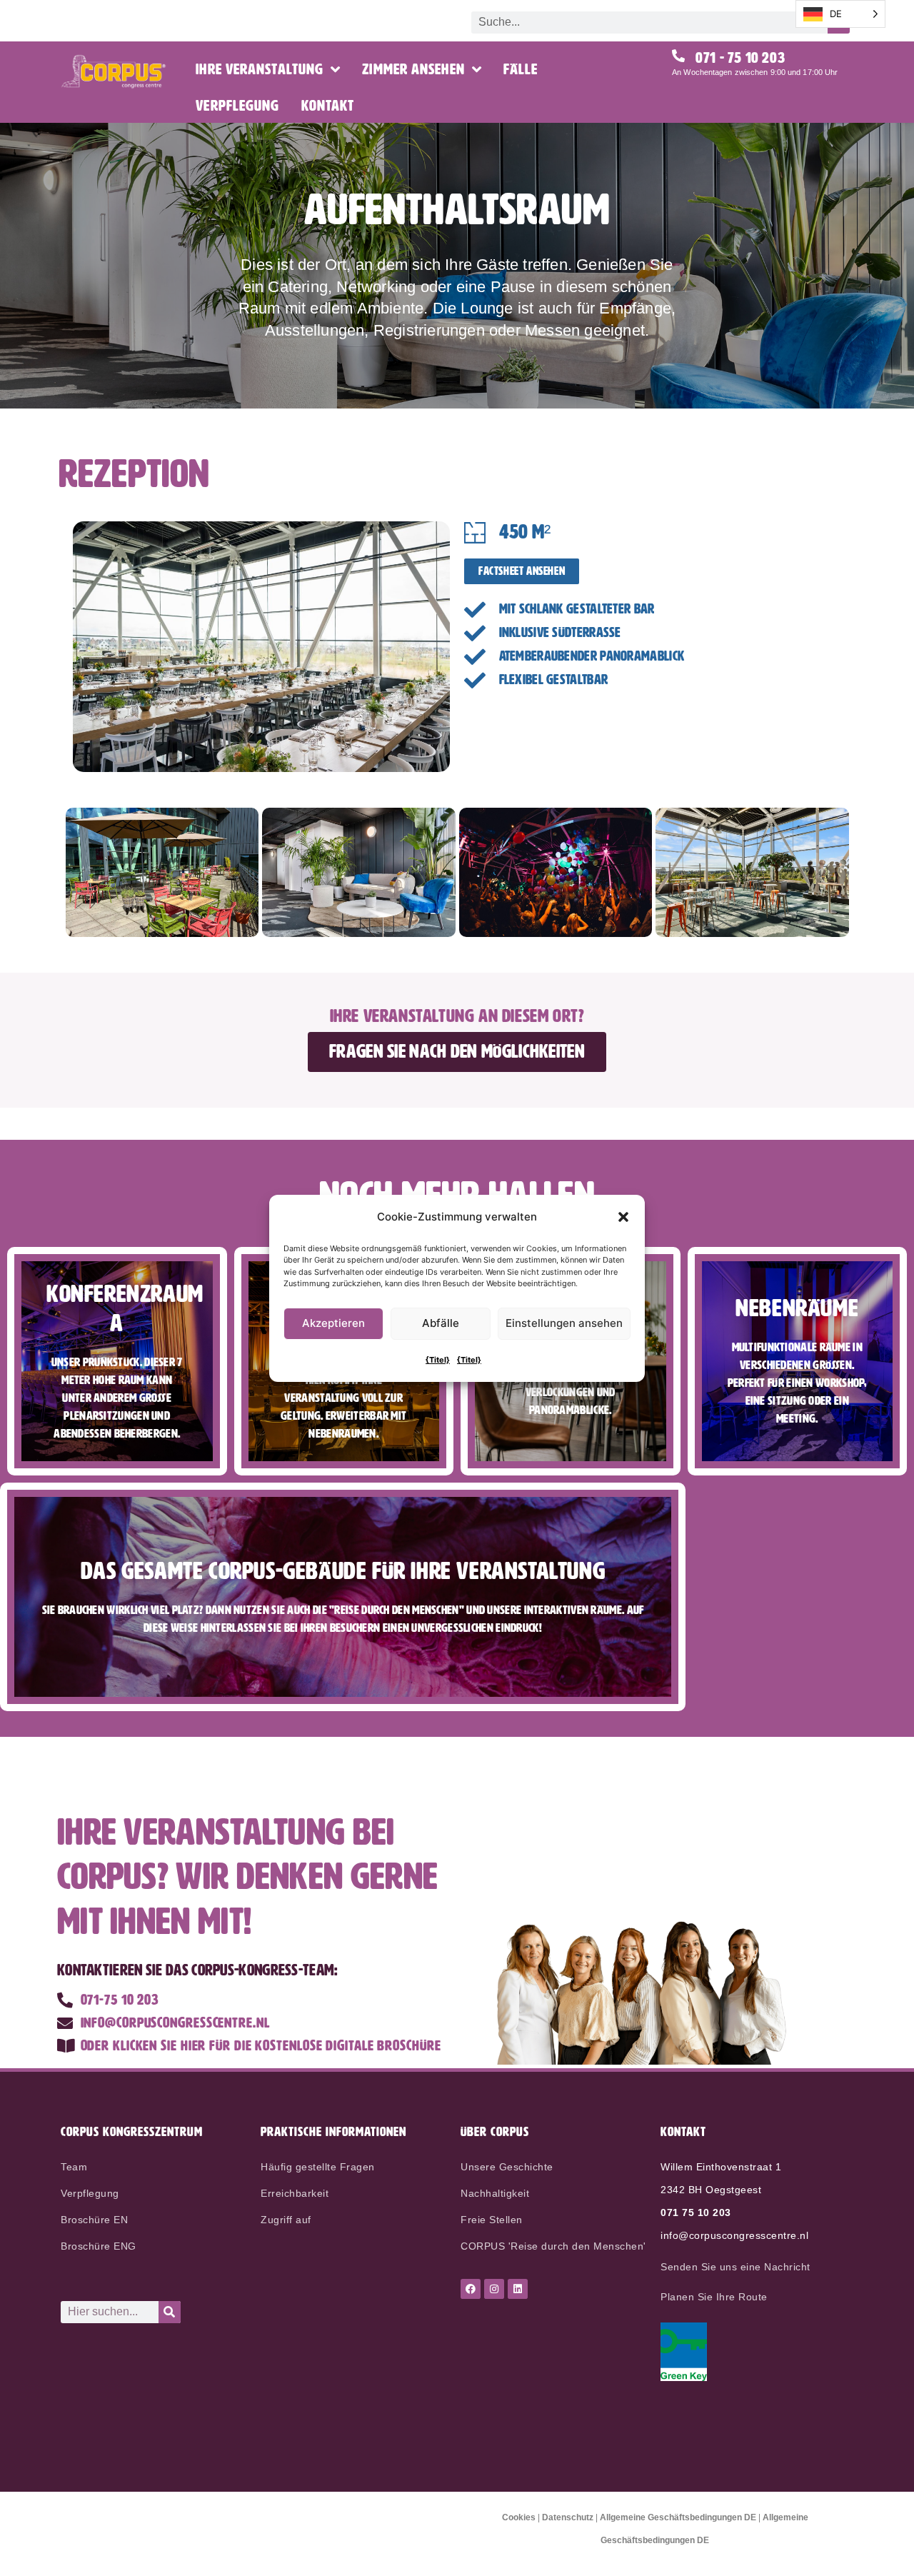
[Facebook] (471, 2289)
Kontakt (328, 106)
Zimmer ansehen (413, 70)
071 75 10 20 (693, 2212)
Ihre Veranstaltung (260, 70)
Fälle (521, 70)
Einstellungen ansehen (564, 1323)
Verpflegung (237, 106)
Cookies (519, 2517)
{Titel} (438, 1360)
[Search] (170, 2312)
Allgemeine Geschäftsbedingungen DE (678, 2517)
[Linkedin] (518, 2289)
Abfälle (441, 1323)
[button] (623, 1217)
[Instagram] (494, 2289)
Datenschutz (568, 2517)
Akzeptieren (333, 1323)
